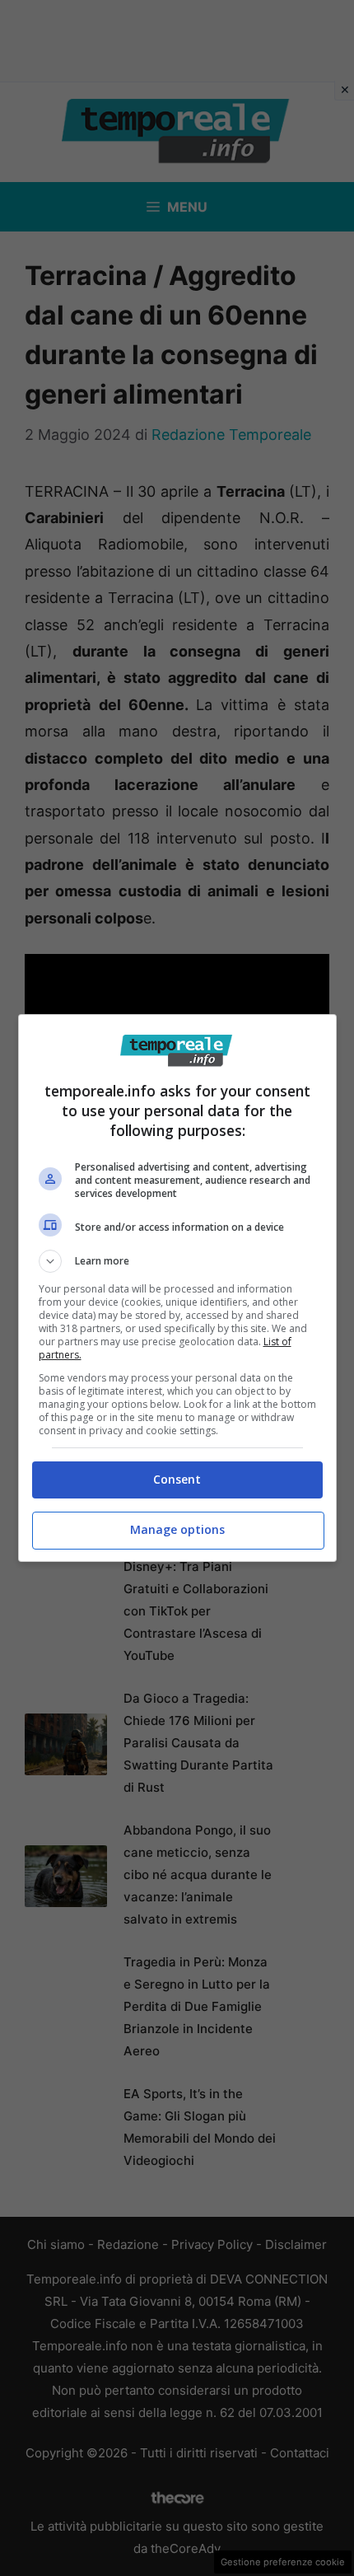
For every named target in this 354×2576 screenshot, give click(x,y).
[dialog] (177, 1288)
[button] (177, 1261)
